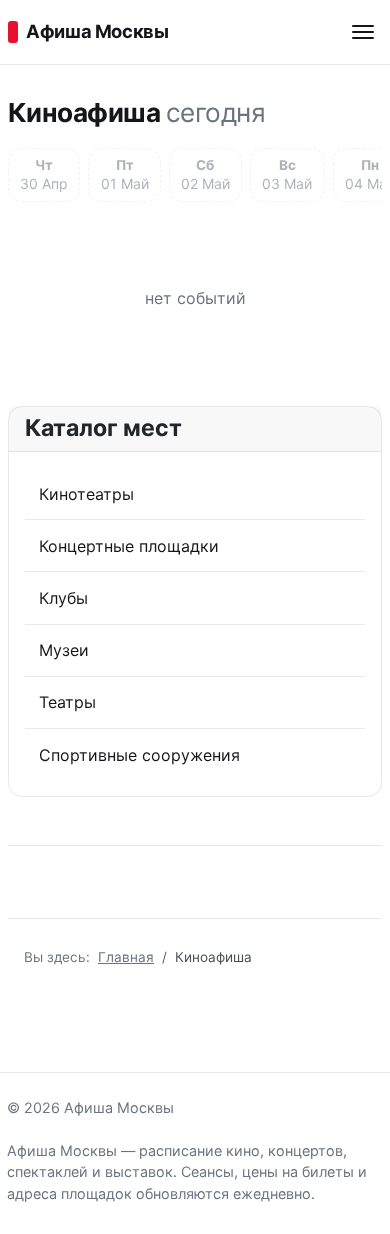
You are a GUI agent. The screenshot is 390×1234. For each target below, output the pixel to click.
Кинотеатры (86, 494)
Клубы (63, 598)
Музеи (64, 650)
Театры (67, 702)
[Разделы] (363, 32)
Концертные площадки (129, 546)
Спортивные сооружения (139, 755)
